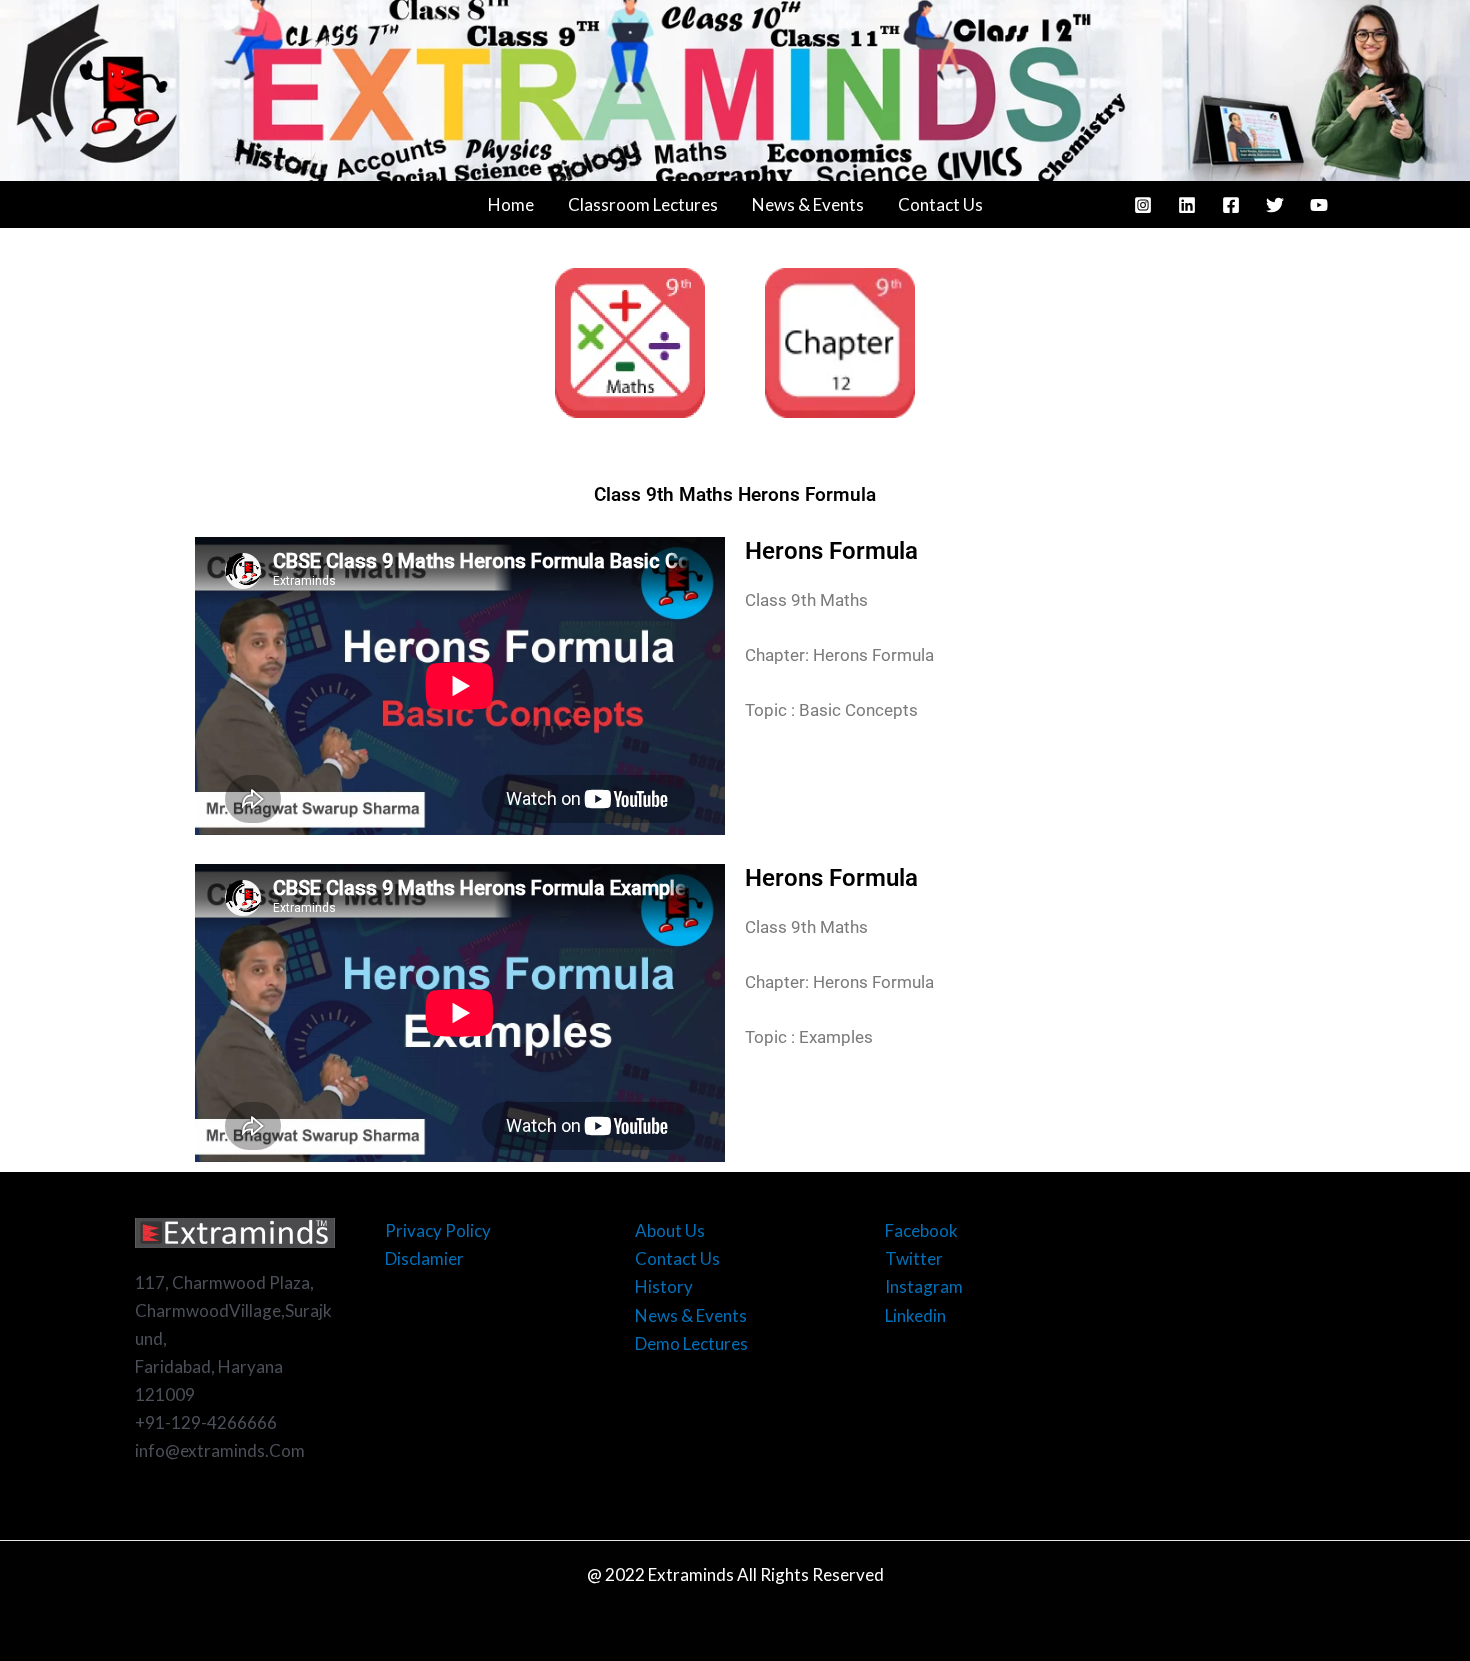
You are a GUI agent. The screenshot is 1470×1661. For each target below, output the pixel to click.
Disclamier (424, 1258)
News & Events (808, 204)
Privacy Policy (438, 1230)
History (664, 1286)
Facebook (921, 1230)
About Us (670, 1230)
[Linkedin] (1187, 205)
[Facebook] (1231, 205)
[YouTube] (1319, 205)
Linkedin (915, 1315)
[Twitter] (1275, 205)
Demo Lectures (691, 1343)
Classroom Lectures (643, 204)
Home (511, 204)
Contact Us (940, 204)
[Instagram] (1143, 205)
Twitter (914, 1258)
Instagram (924, 1286)
